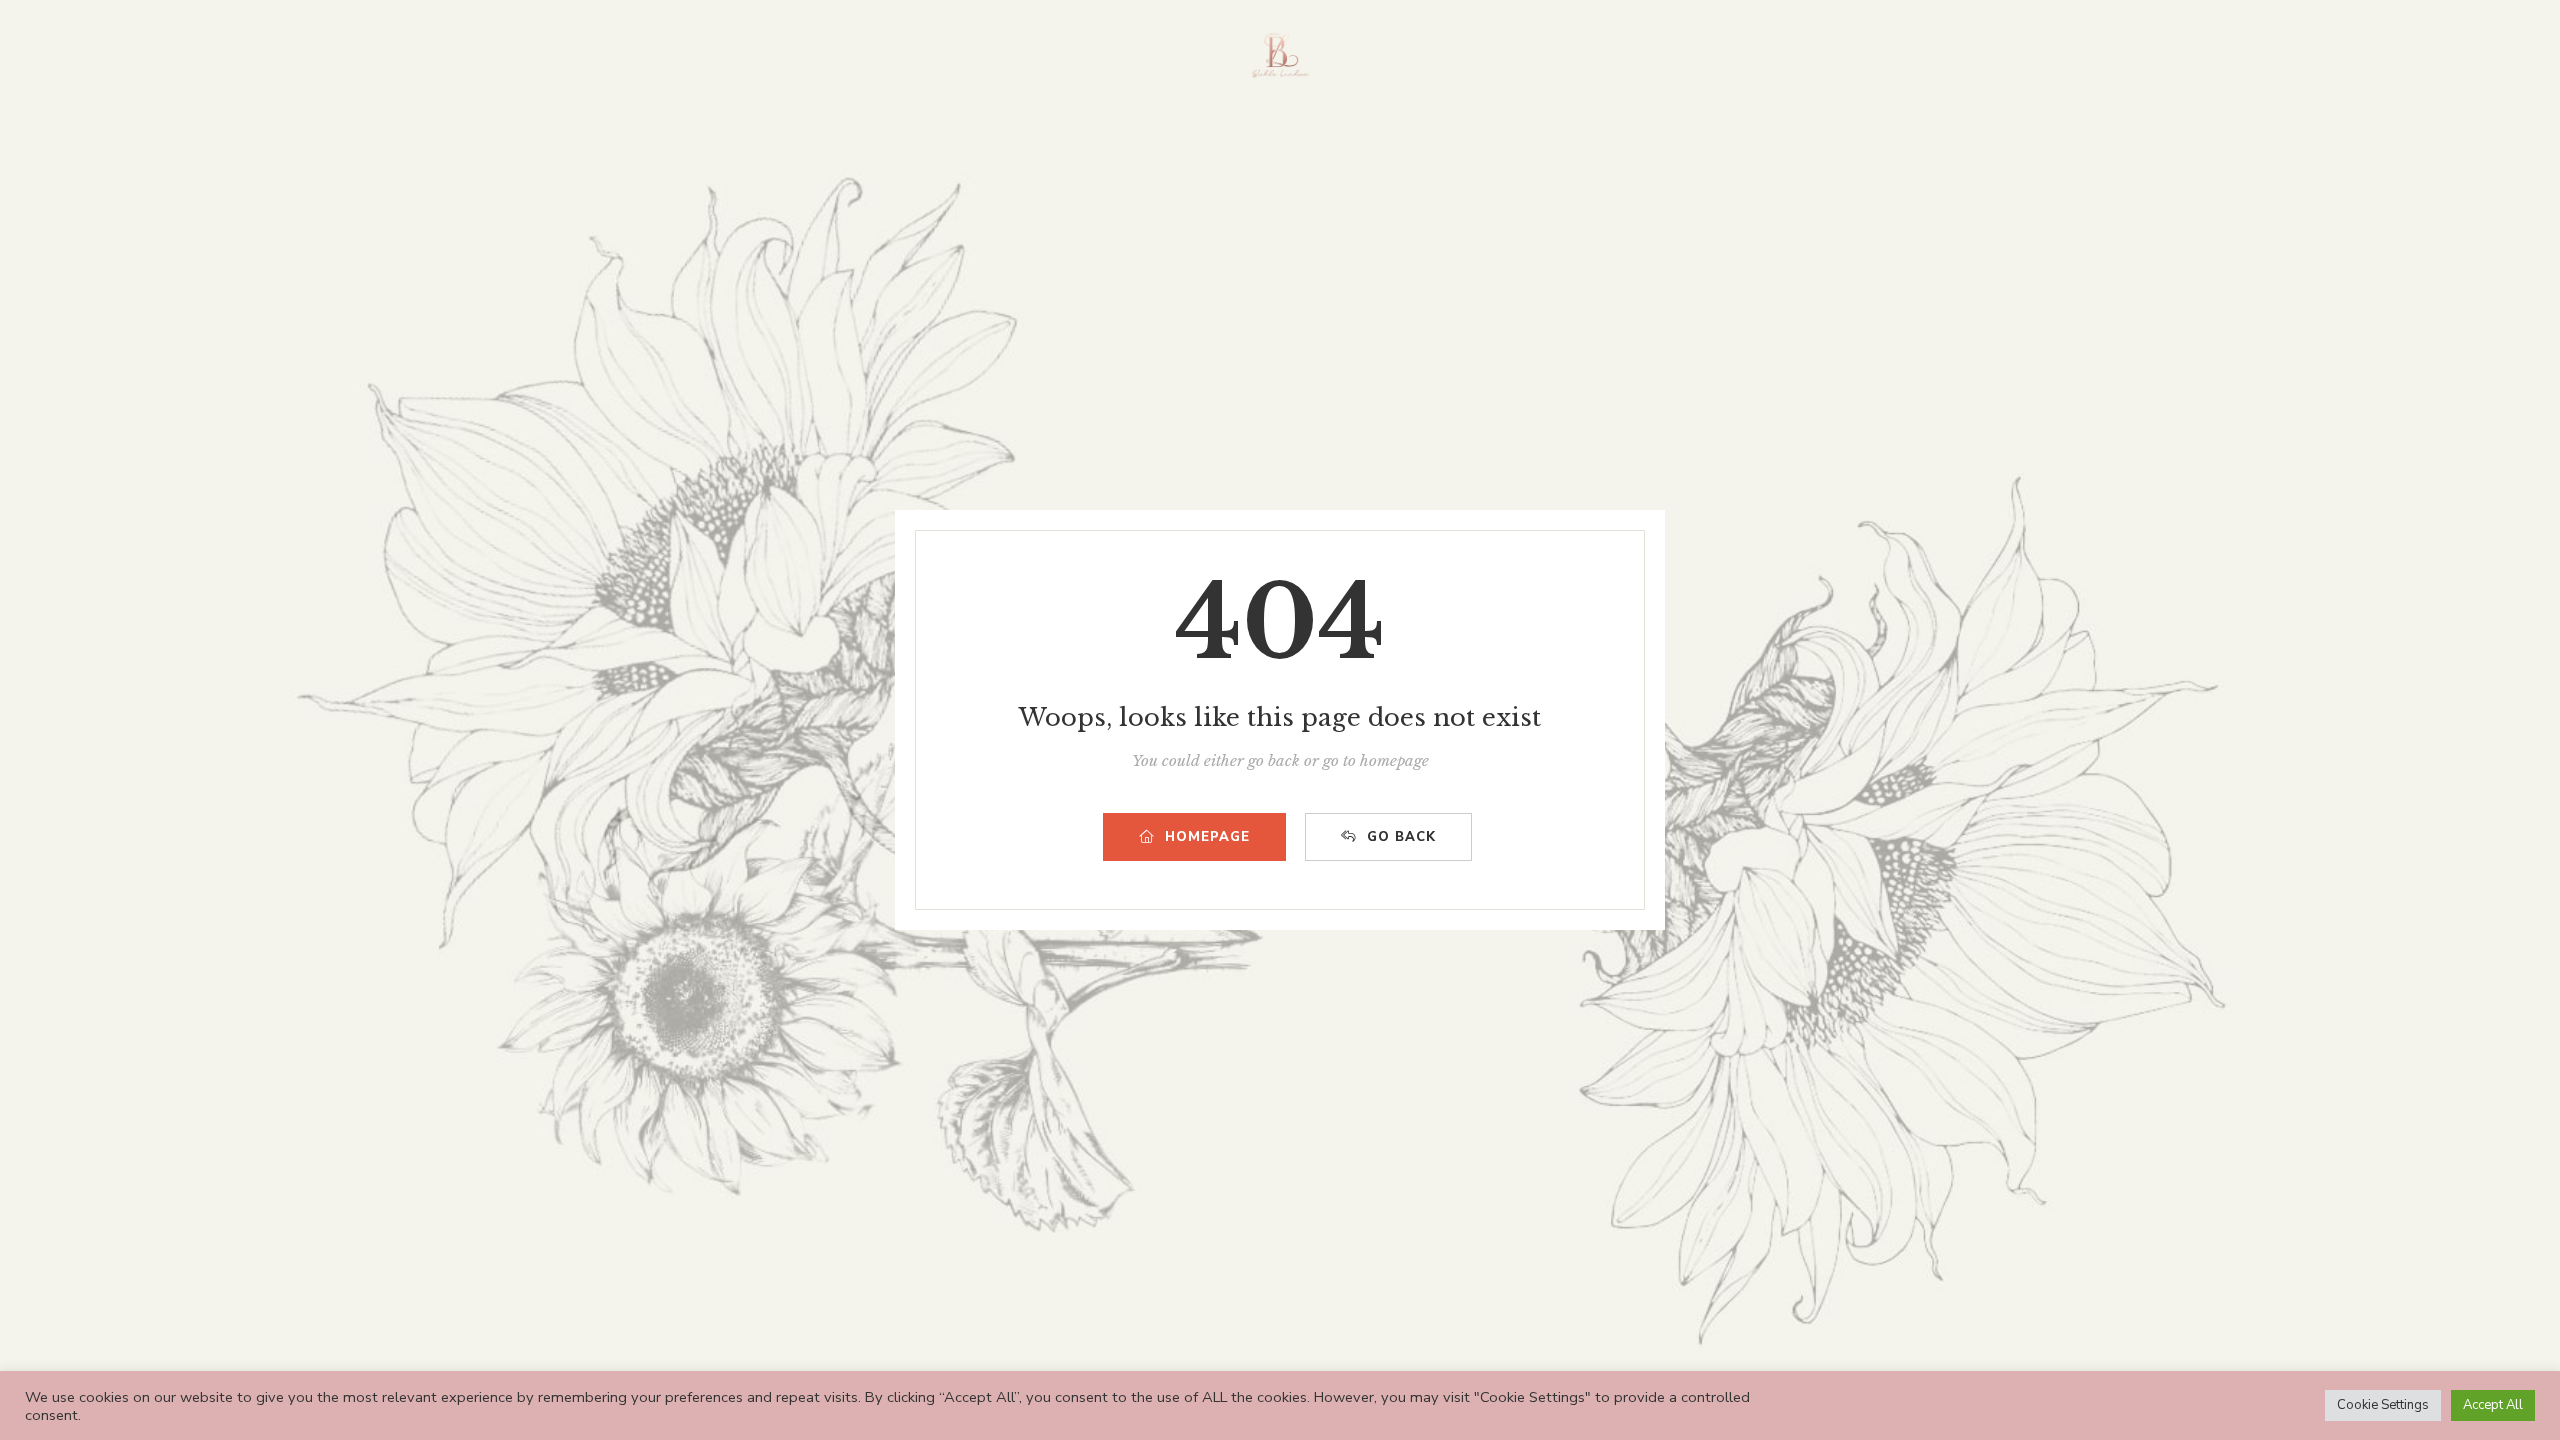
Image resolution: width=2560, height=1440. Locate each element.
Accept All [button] (2493, 1405)
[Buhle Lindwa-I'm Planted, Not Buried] (1280, 55)
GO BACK (1401, 837)
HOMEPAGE (1207, 837)
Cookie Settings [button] (2383, 1405)
